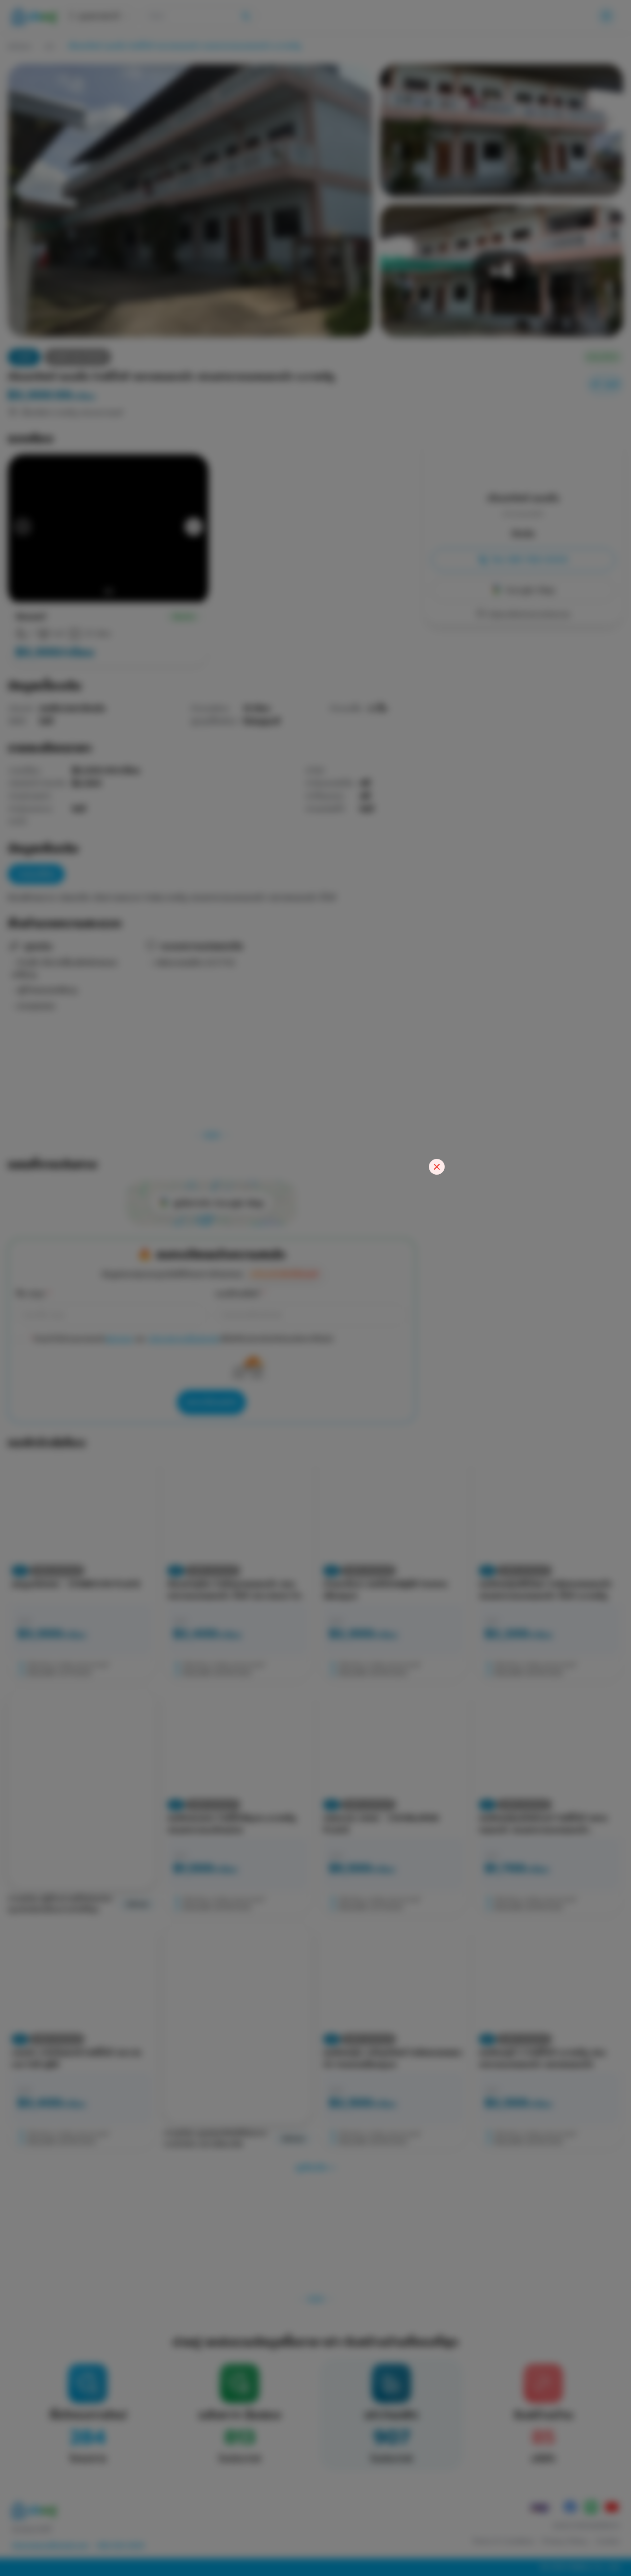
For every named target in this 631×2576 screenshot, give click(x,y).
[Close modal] (437, 1167)
